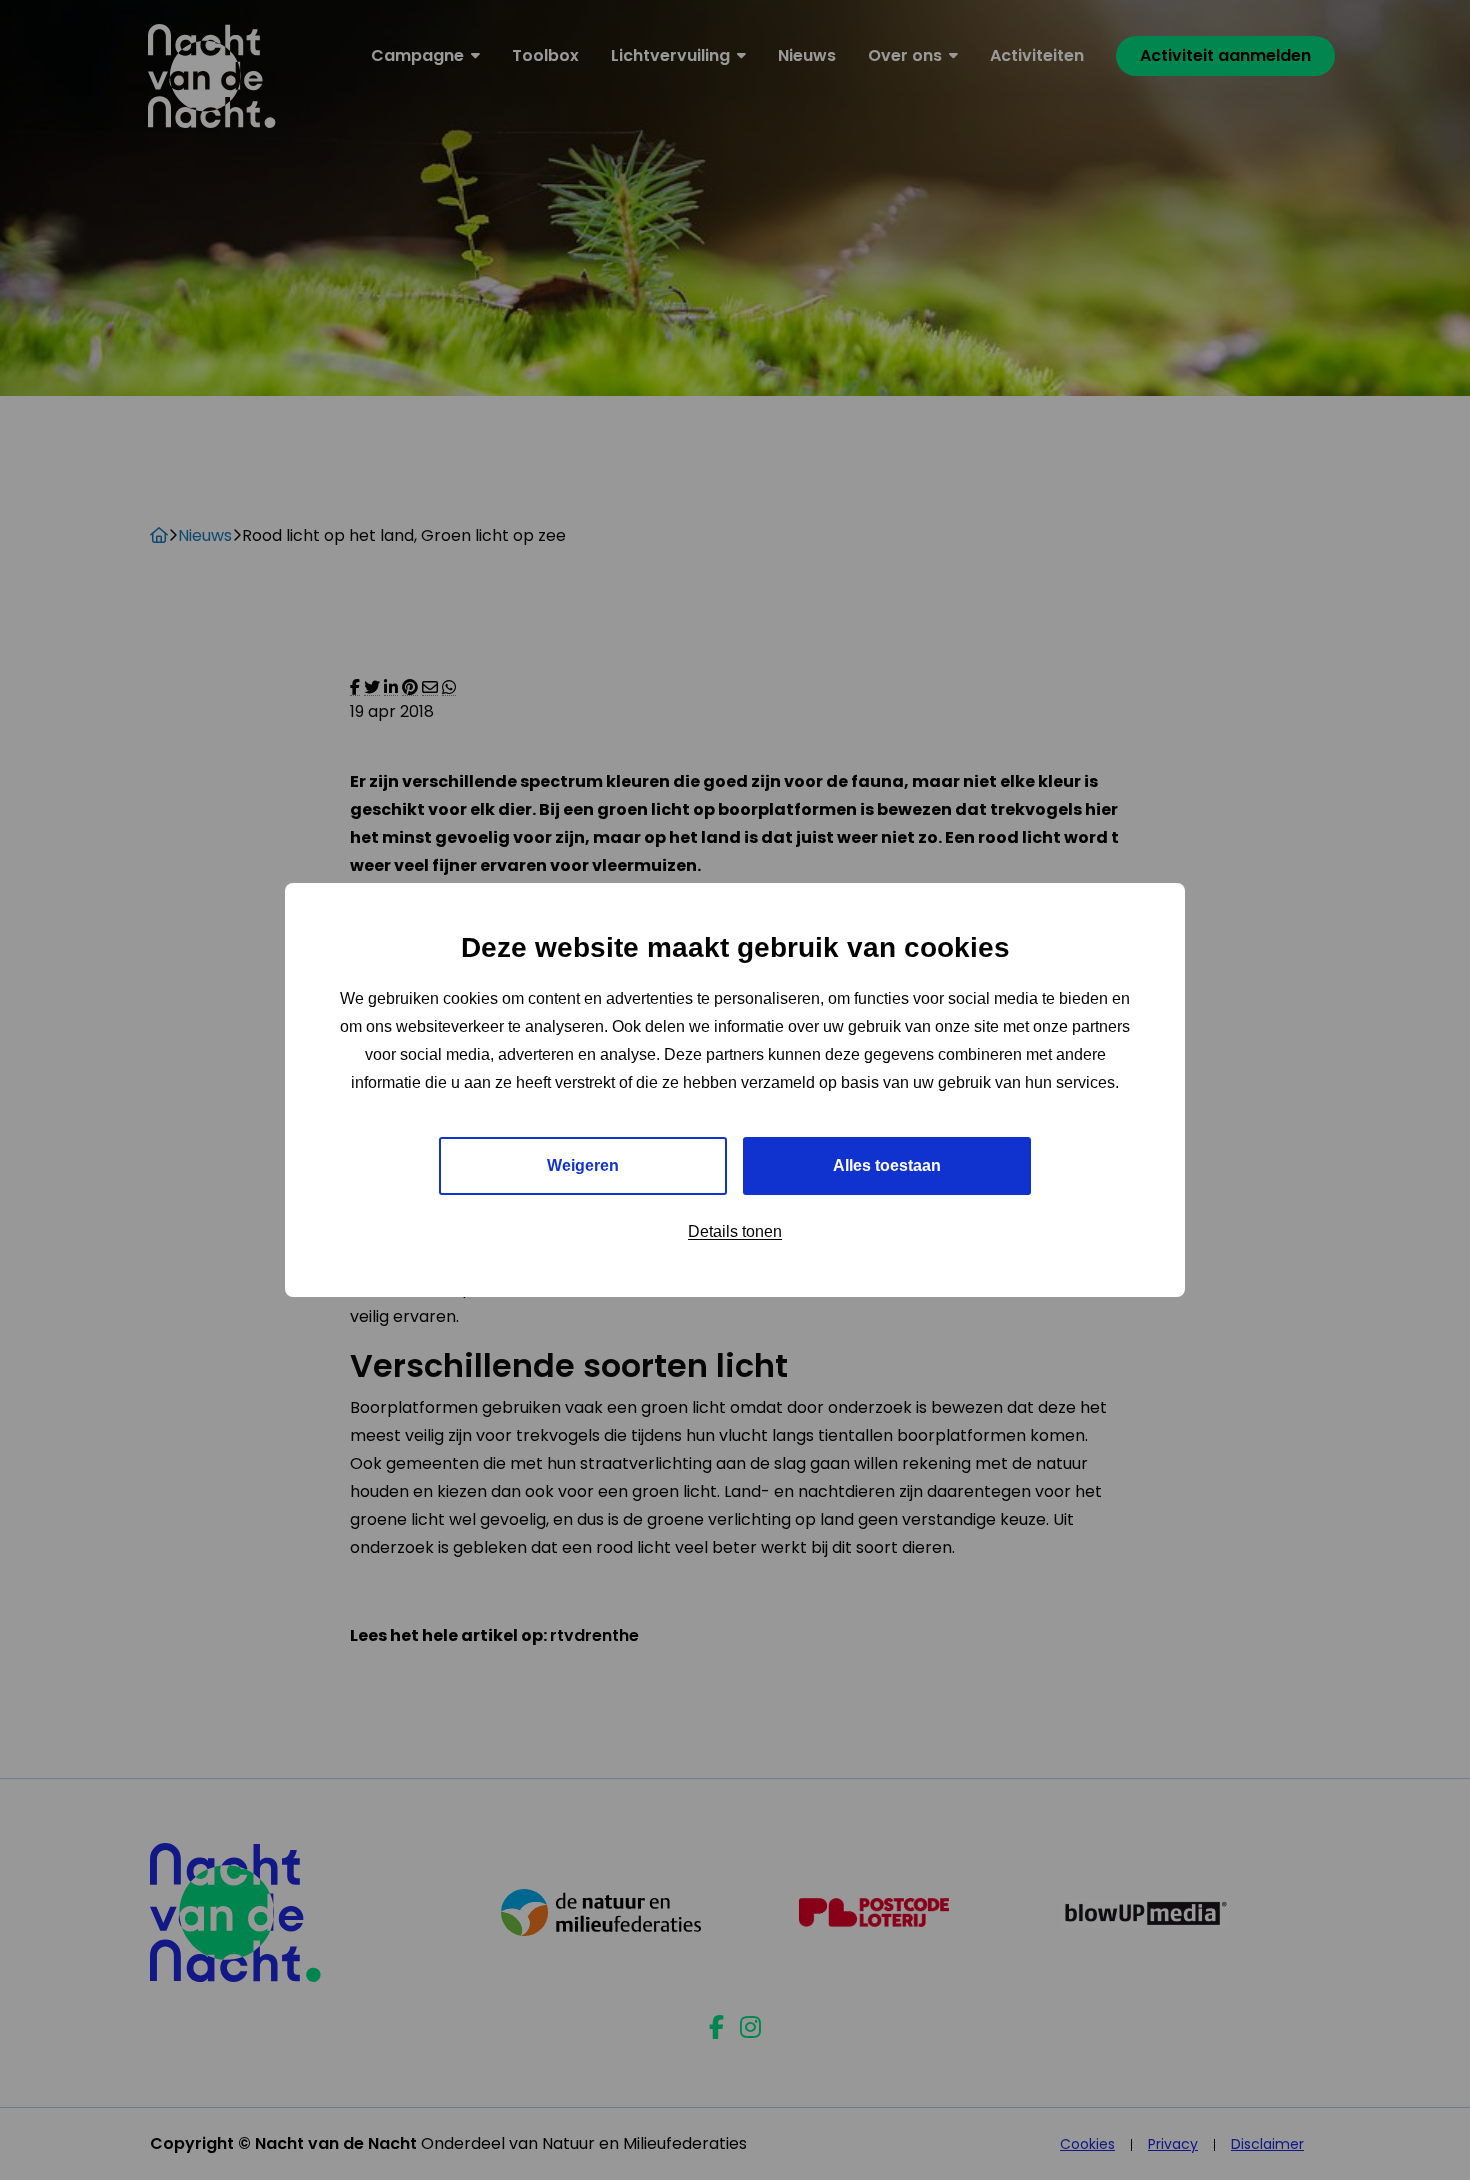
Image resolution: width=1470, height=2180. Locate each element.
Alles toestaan (887, 1165)
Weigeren (583, 1165)
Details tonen (735, 1231)
